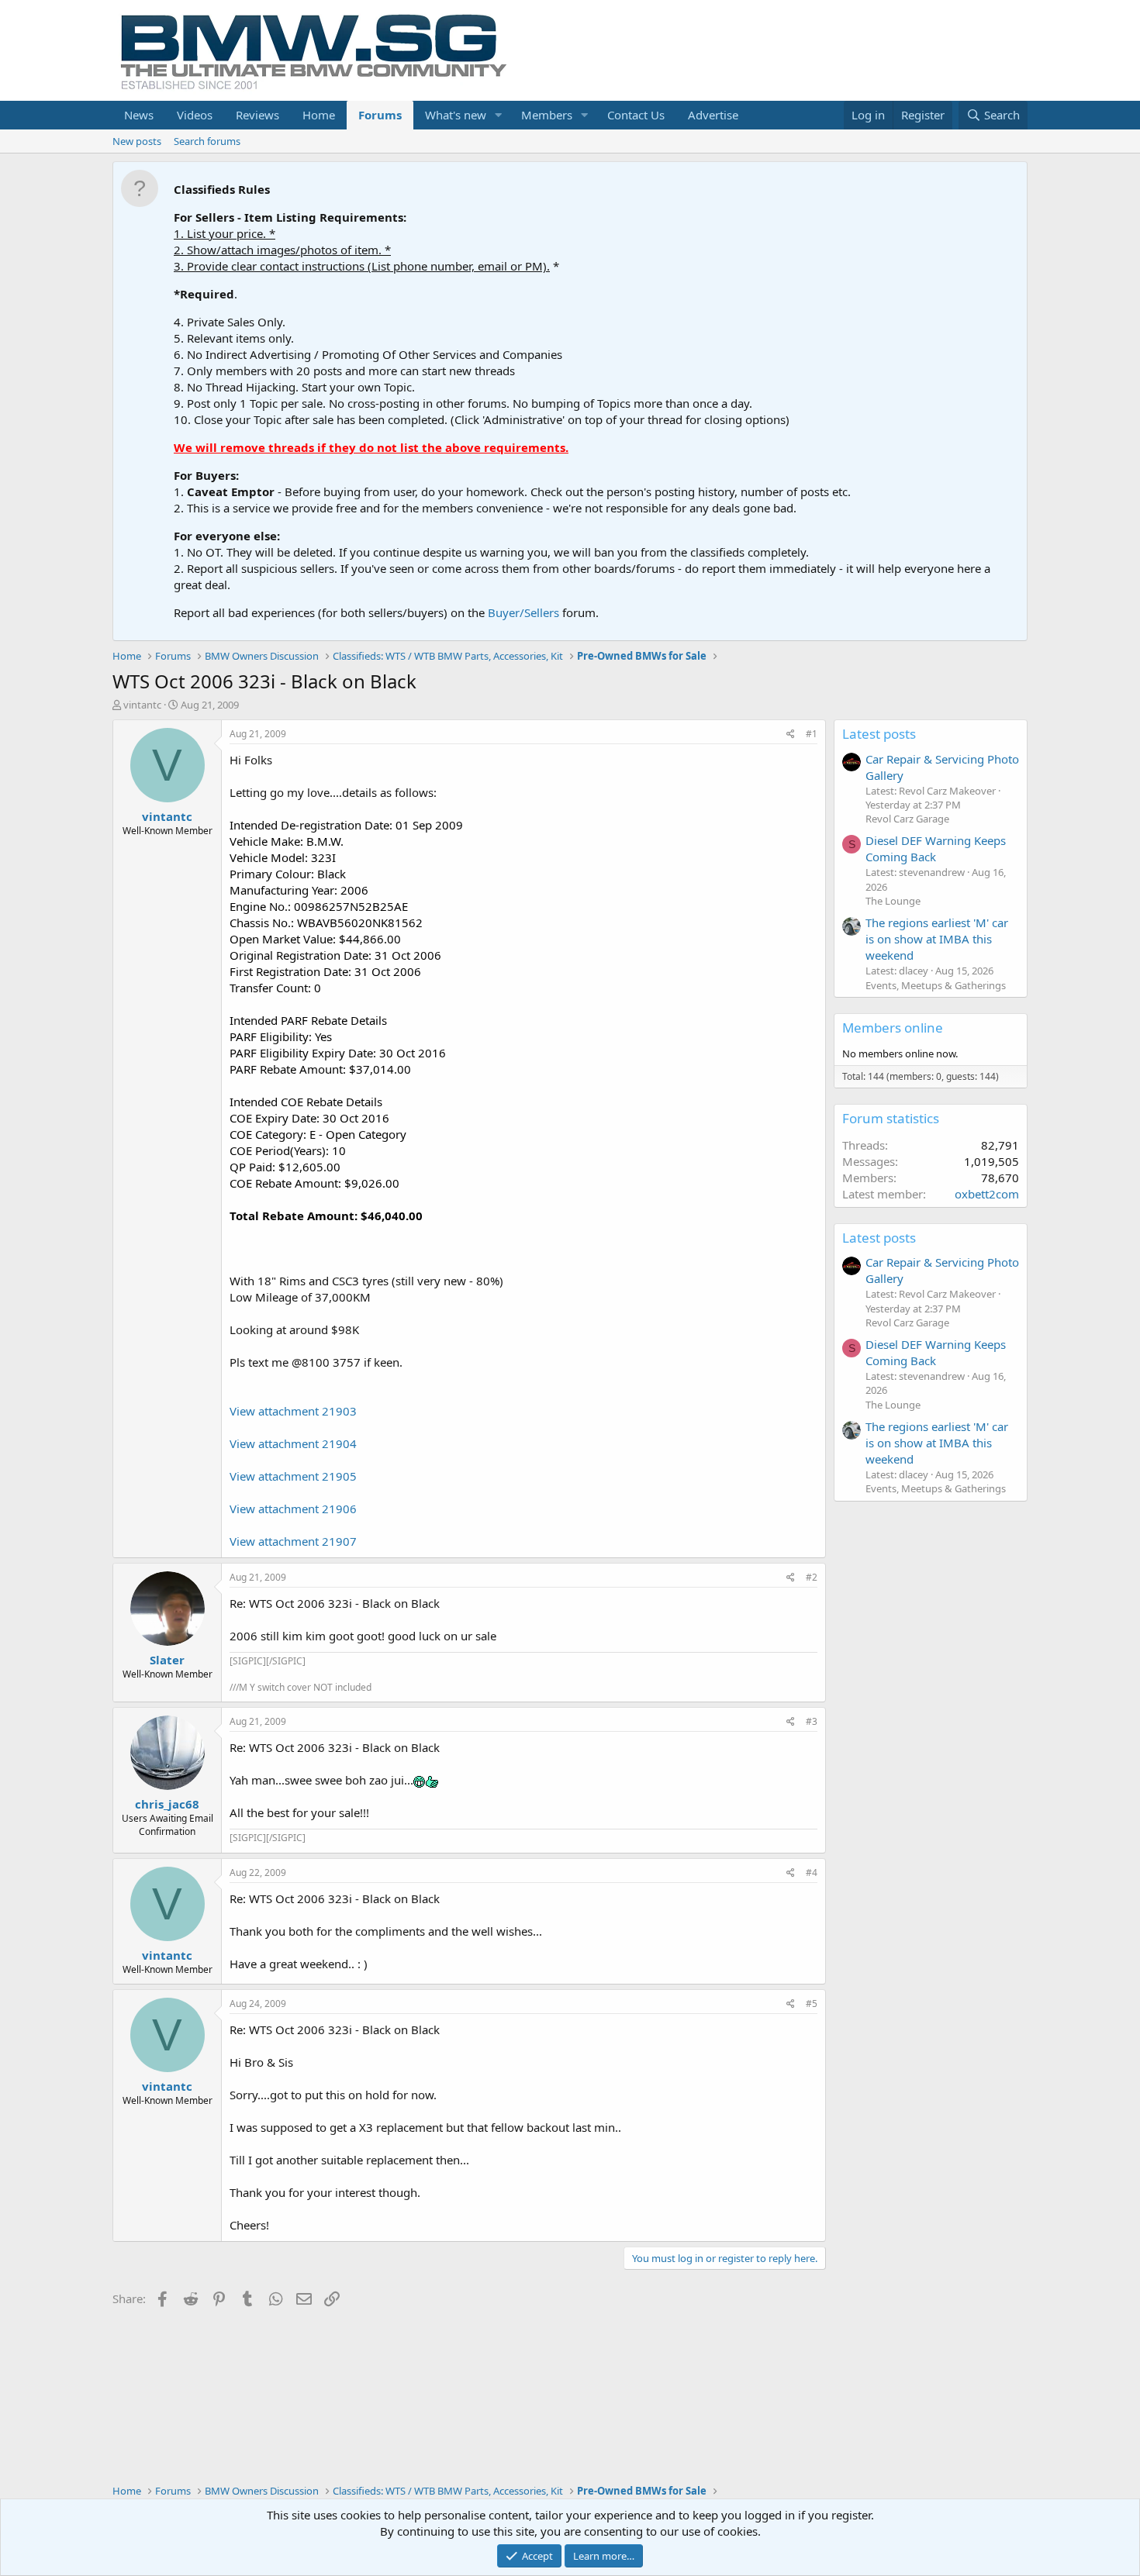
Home (319, 115)
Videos (195, 115)
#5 (812, 2004)
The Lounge (893, 901)
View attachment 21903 (293, 1411)
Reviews (257, 115)
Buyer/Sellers (523, 612)
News (139, 115)
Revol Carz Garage (907, 819)
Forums (380, 115)
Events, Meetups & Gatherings (936, 985)
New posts (137, 141)
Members (547, 115)
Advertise (713, 115)
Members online (893, 1028)
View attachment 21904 (293, 1443)
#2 (812, 1577)
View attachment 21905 (293, 1476)
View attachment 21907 (293, 1541)
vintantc (142, 705)
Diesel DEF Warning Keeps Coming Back (936, 848)
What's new (456, 115)
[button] (499, 115)
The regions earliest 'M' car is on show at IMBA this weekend (937, 939)
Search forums (207, 141)
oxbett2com (987, 1194)
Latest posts (879, 734)
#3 (812, 1721)
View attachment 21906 (293, 1509)
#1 (812, 734)
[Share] (791, 735)
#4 (812, 1873)
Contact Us (636, 115)
